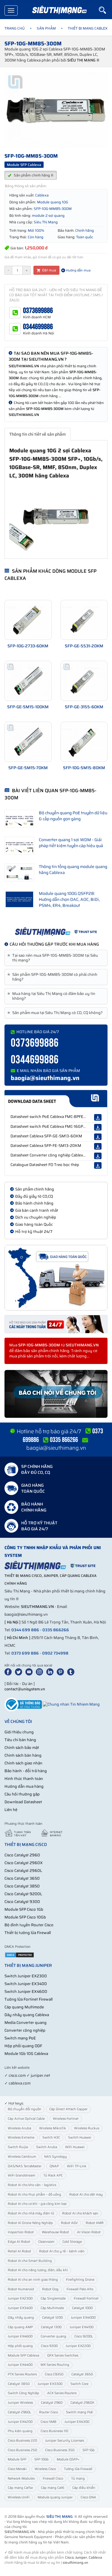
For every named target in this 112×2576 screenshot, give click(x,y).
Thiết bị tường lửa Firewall (28, 1933)
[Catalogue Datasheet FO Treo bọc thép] (98, 1165)
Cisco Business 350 (60, 2450)
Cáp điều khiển (84, 2488)
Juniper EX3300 (50, 2384)
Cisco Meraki (17, 2469)
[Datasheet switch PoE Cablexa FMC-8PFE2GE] (98, 1117)
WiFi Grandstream (22, 2175)
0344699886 (38, 327)
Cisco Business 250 (22, 2450)
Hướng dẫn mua (78, 270)
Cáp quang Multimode (24, 2007)
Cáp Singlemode (53, 2298)
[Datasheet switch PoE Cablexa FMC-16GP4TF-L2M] (98, 1127)
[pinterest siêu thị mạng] (62, 1671)
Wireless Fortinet (66, 2119)
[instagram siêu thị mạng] (41, 1671)
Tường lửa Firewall (78, 2469)
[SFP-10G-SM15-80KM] (84, 742)
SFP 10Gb (42, 2459)
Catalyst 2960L (19, 2412)
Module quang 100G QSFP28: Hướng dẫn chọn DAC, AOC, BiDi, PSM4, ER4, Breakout (69, 899)
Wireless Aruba (19, 2128)
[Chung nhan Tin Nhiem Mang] (71, 1704)
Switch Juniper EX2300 (26, 1976)
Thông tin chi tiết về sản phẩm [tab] (37, 434)
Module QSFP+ (68, 2459)
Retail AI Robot (19, 2251)
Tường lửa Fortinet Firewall (29, 1999)
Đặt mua (49, 270)
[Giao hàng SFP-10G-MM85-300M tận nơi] (56, 1278)
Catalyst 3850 (19, 2384)
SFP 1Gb (89, 2450)
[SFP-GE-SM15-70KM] (28, 742)
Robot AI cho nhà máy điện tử (31, 2213)
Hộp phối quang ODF (23, 2046)
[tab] (56, 958)
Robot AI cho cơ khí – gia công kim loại (37, 2204)
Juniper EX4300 (77, 2422)
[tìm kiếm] (105, 10)
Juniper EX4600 (20, 2336)
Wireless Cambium (22, 2157)
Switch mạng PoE (20, 2038)
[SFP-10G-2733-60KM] (28, 620)
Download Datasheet (23, 1802)
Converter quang (53, 2336)
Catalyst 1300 (51, 2327)
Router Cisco (49, 2412)
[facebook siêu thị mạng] (9, 1671)
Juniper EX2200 (78, 2346)
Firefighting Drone (80, 2280)
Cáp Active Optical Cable (26, 2119)
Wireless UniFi (19, 2497)
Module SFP (17, 2459)
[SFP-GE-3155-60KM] (84, 681)
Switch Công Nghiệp (23, 2393)
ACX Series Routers (62, 2393)
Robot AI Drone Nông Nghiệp (30, 2223)
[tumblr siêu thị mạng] (72, 1671)
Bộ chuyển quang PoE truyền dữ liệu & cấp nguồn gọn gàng (73, 816)
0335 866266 (56, 1630)
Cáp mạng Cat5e (20, 2488)
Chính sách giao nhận (23, 1763)
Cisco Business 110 (54, 2431)
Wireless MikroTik (53, 2128)
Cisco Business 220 (22, 2441)
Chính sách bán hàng (23, 1755)
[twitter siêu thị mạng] (20, 1671)
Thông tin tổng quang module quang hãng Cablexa (73, 870)
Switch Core (79, 2384)
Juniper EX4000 (83, 2318)
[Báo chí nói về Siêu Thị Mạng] (56, 1394)
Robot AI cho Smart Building (30, 2261)
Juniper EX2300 (20, 2298)
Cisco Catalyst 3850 (22, 1886)
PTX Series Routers (22, 2374)
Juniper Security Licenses (65, 2441)
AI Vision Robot (89, 2232)
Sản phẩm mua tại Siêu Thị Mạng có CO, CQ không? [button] (56, 1013)
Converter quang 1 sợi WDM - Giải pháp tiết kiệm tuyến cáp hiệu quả (71, 843)
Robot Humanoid (21, 2289)
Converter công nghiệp (25, 2030)
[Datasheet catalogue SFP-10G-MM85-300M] (56, 1099)
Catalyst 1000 (82, 2308)
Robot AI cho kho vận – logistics (32, 2185)
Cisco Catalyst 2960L (23, 1871)
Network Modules (21, 2479)
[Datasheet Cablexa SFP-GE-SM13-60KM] (98, 1137)
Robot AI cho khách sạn (80, 2213)
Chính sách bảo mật (22, 1748)
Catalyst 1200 (52, 2318)
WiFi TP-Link (77, 2166)
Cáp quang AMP (20, 2327)
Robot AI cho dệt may (86, 2195)
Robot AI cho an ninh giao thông (33, 2280)
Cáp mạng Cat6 (53, 2488)
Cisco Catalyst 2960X (24, 1863)
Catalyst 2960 (52, 2403)
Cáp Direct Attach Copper (68, 2109)
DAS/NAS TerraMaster (25, 2166)
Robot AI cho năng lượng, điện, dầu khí (38, 2270)
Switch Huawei (80, 2138)
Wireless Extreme (21, 2138)
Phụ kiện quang (20, 2431)
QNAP (54, 2166)
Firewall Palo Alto (80, 2289)
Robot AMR (95, 2223)
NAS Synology (56, 2157)
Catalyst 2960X (82, 2403)
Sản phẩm (46, 28)
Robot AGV (69, 2223)
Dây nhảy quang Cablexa (27, 2015)
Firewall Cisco (53, 2479)
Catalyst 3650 (82, 2374)
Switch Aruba (47, 2147)
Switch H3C (51, 2138)
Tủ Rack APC (53, 2175)
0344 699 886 (25, 1630)
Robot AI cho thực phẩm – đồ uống (34, 2195)
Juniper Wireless (20, 2403)
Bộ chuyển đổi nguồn (24, 2109)
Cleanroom (46, 2242)
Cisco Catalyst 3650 (22, 1878)
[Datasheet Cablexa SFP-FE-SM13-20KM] (98, 1146)
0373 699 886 (25, 1653)
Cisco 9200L (84, 2336)
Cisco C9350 (54, 2374)
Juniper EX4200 (20, 2422)
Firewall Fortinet (86, 2298)
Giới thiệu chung (19, 1732)
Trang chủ (15, 28)
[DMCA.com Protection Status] (19, 1954)
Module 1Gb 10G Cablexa (26, 2054)
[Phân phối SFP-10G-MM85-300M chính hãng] (56, 932)
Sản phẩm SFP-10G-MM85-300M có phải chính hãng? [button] (53, 977)
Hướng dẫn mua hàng (24, 1786)
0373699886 (38, 311)
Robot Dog (50, 2289)
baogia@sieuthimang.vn (45, 1078)
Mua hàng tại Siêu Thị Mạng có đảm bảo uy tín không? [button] (52, 996)
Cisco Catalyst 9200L (23, 1894)
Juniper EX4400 (20, 2365)
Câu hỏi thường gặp (22, 1794)
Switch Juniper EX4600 (26, 1991)
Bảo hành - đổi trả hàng (26, 1771)
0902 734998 (55, 1653)
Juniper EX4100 (82, 2327)
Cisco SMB (49, 2422)
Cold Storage (72, 2242)
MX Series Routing (55, 2365)
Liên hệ (11, 1810)
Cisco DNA (88, 2497)
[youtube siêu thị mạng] (30, 1671)
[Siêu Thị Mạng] (59, 10)
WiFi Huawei (75, 2147)
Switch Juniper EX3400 (26, 1984)
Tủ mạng (78, 2479)
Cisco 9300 (49, 2346)
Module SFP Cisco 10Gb (25, 1917)
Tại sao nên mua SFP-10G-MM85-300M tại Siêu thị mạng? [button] (54, 958)
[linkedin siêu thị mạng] (51, 1671)
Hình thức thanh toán (24, 1779)
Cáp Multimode (52, 2308)
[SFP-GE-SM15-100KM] (28, 681)
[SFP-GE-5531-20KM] (84, 620)
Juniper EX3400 (20, 2308)
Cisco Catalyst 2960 (22, 1855)
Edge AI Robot (19, 2242)
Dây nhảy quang (21, 2318)
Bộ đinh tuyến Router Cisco (29, 1925)
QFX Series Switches (63, 2355)
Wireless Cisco (45, 2469)
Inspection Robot (21, 2232)
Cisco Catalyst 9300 (22, 1902)
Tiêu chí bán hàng (20, 1740)
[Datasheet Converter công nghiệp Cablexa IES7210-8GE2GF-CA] (98, 1156)
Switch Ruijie (18, 2147)
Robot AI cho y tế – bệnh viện (62, 2251)
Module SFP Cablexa (23, 2355)
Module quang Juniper (55, 2497)
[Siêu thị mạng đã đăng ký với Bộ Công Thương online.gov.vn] (23, 1704)
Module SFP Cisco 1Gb (24, 1909)
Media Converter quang (26, 2023)
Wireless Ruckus (87, 2128)
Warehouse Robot (55, 2232)
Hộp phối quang (20, 2346)
